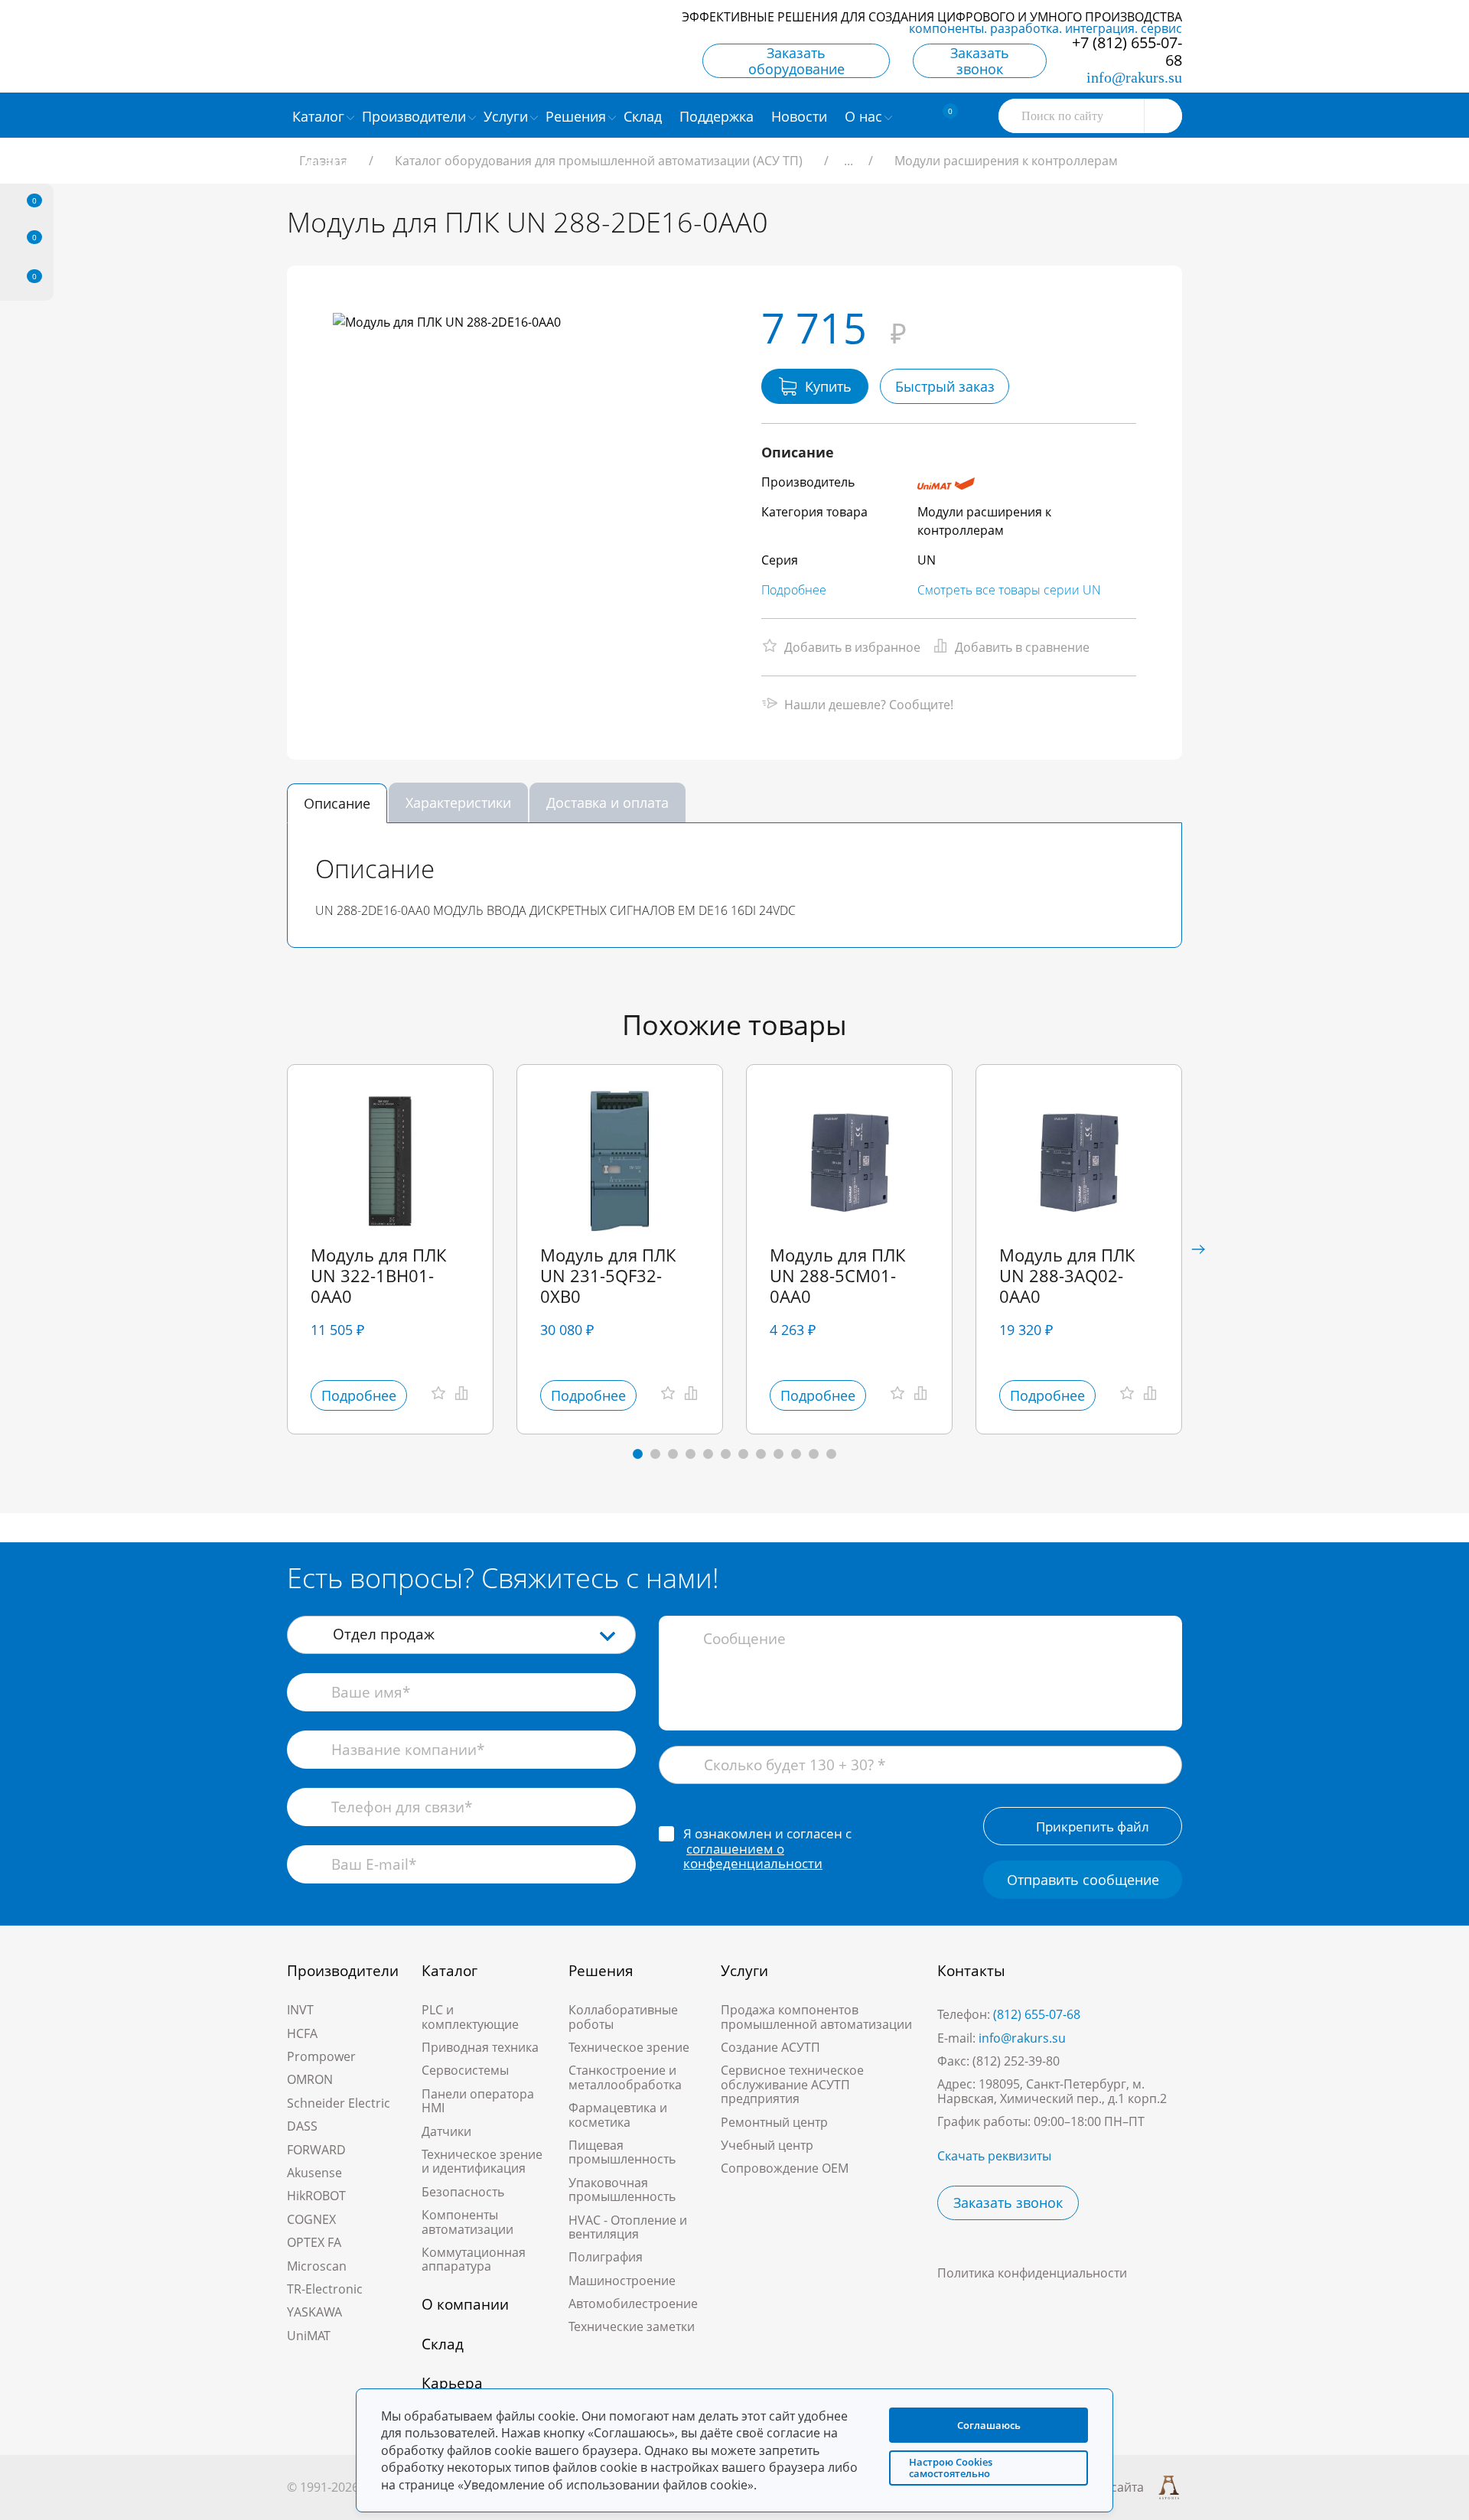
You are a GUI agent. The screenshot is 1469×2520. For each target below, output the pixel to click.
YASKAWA (314, 2312)
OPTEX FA (314, 2242)
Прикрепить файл (1093, 1827)
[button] (1198, 1249)
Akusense (314, 2173)
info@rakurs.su (1134, 77)
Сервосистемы (465, 2070)
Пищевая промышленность (622, 2152)
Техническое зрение (629, 2047)
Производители (343, 1971)
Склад (443, 2344)
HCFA (302, 2033)
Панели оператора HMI (478, 2101)
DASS (302, 2126)
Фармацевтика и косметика (618, 2115)
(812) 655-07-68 (1037, 2014)
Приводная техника (480, 2047)
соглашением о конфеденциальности (753, 1856)
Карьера (452, 2383)
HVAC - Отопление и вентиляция (628, 2227)
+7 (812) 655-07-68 (1127, 51)
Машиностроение (622, 2281)
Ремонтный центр (774, 2122)
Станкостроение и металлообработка (625, 2077)
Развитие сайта (1098, 2487)
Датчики (446, 2131)
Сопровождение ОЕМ (785, 2168)
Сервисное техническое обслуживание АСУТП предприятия (792, 2084)
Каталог (449, 1971)
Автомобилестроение (633, 2303)
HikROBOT (316, 2196)
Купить (828, 386)
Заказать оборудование (796, 61)
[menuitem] (645, 116)
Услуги (744, 1971)
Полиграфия (606, 2257)
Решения (601, 1971)
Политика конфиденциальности (1032, 2273)
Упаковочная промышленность (622, 2190)
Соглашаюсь (989, 2425)
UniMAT (309, 2336)
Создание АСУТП (770, 2047)
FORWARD (316, 2150)
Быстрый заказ (945, 386)
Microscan (317, 2266)
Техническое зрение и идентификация (482, 2161)
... (849, 161)
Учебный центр (767, 2145)
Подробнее (794, 590)
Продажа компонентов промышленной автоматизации (816, 2017)
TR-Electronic (325, 2289)
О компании (465, 2304)
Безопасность (463, 2192)
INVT (300, 2010)
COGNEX (311, 2219)
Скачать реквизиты (994, 2156)
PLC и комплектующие (470, 2017)
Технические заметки (632, 2326)
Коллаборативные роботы (623, 2017)
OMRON (310, 2079)
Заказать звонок (980, 61)
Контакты (971, 1971)
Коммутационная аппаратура (474, 2259)
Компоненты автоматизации (467, 2222)
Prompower (321, 2056)
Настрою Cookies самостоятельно (951, 2468)
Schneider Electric (339, 2103)
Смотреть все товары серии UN (1009, 590)
